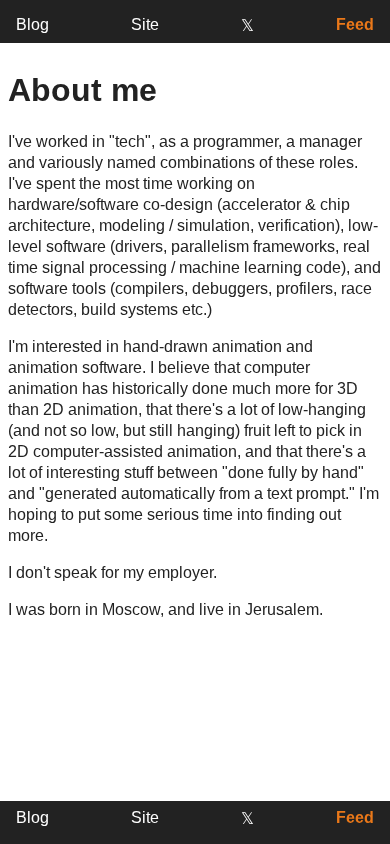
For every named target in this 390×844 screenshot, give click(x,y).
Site (145, 24)
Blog (32, 24)
